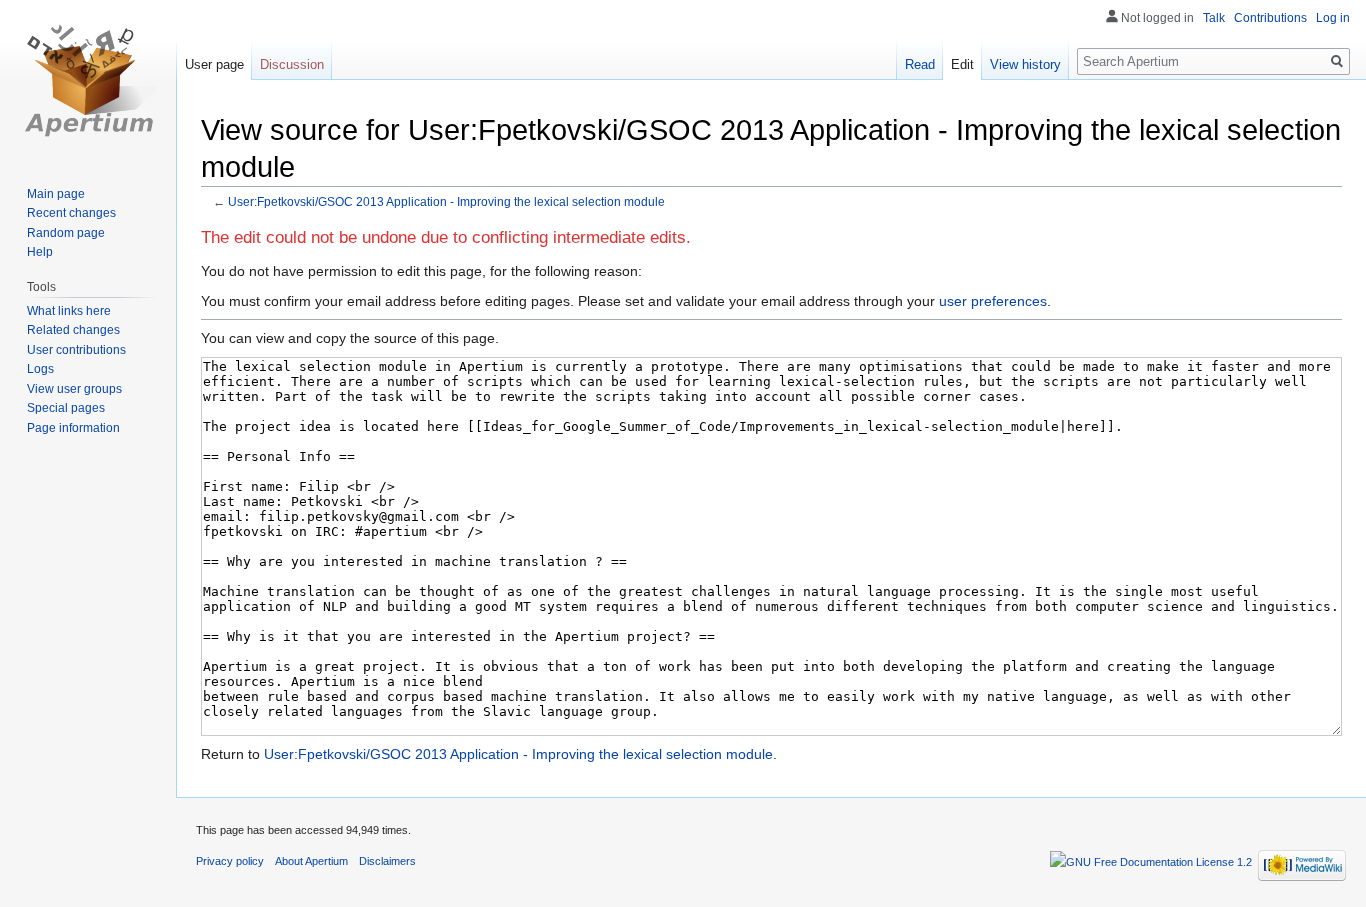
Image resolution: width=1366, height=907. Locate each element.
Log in (1333, 18)
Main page (56, 194)
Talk (1214, 18)
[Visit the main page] (88, 80)
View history (1025, 64)
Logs (40, 369)
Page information (73, 428)
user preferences (993, 301)
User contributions (76, 350)
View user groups (74, 389)
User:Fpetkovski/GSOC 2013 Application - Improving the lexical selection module (446, 201)
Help (40, 252)
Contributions (1270, 18)
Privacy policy (230, 861)
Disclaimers (387, 861)
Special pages (66, 408)
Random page (66, 233)
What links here (69, 311)
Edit (962, 64)
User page (214, 64)
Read (920, 64)
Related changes (73, 330)
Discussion (292, 64)
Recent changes (71, 213)
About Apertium (311, 861)
